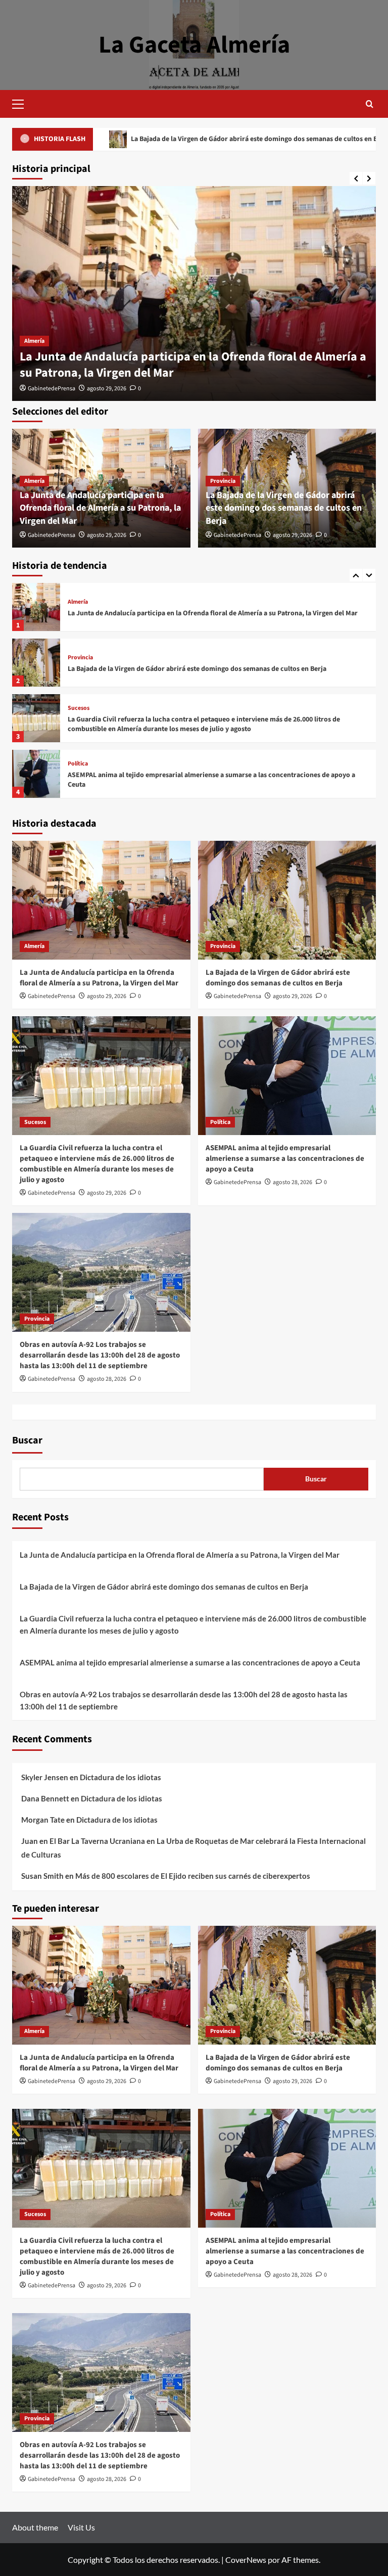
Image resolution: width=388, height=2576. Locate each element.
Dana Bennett (45, 1798)
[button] (22, 103)
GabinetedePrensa (52, 389)
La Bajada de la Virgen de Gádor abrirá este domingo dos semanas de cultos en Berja (284, 508)
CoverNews (246, 2560)
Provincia (223, 481)
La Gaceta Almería (194, 45)
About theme (35, 2527)
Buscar (27, 1440)
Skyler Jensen (45, 1777)
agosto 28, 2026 (293, 1182)
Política (78, 708)
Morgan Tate (43, 1820)
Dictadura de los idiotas (120, 1777)
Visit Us (81, 2527)
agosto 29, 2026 (107, 389)
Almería (34, 341)
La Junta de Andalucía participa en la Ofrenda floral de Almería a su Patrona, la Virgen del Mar (193, 365)
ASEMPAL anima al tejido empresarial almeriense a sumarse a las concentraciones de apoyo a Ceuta (211, 725)
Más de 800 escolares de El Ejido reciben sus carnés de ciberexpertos (193, 1876)
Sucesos (79, 653)
